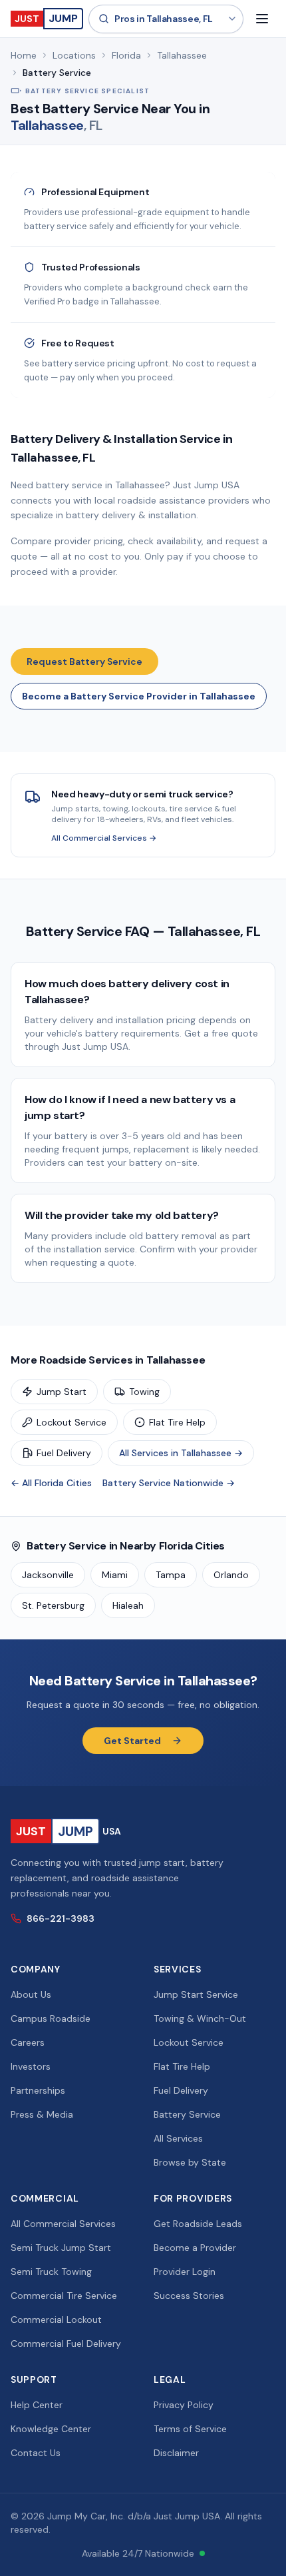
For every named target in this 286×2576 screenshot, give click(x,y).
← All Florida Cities (51, 1483)
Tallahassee (182, 55)
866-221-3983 (61, 1919)
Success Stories (189, 2296)
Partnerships (38, 2090)
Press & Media (42, 2114)
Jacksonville (48, 1575)
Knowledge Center (51, 2429)
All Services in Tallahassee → (181, 1453)
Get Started (132, 1741)
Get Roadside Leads (198, 2224)
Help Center (37, 2405)
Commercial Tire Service (64, 2296)
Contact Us (36, 2453)
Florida (126, 55)
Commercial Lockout (56, 2320)
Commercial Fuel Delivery (66, 2344)
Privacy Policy (184, 2405)
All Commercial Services (63, 2224)
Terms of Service (190, 2429)
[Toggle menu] (262, 19)
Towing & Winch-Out (200, 2018)
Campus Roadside (51, 2018)
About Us (31, 1994)
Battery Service (187, 2114)
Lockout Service (71, 1422)
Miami (115, 1575)
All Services (178, 2138)
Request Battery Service (84, 661)
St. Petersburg (53, 1605)
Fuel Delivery (64, 1453)
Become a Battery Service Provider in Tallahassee (139, 696)
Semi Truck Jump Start (61, 2248)
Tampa (171, 1575)
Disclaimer (176, 2453)
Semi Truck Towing (51, 2272)
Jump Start (62, 1392)
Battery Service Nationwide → (169, 1483)
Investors (31, 2066)
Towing (144, 1392)
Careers (28, 2042)
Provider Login (185, 2272)
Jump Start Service (196, 1994)
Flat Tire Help (177, 1422)
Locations (74, 55)
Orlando (231, 1575)
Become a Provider (195, 2248)
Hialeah (128, 1605)
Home (24, 55)
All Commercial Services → (104, 838)
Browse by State (190, 2162)
